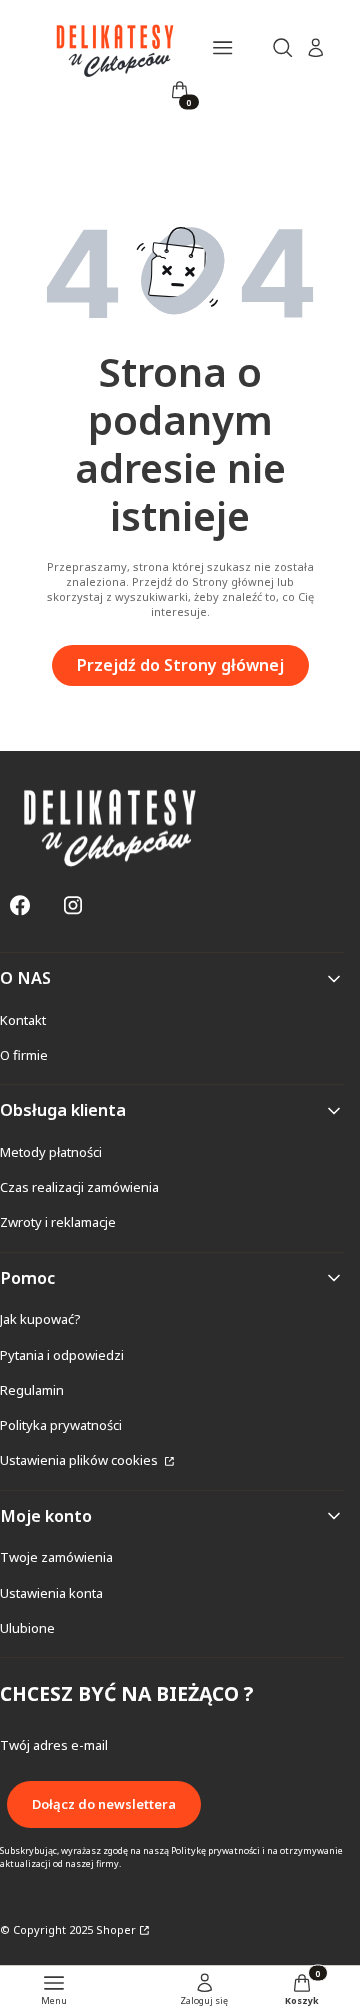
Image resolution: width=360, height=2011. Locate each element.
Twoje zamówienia (56, 1557)
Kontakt (23, 1020)
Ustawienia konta (51, 1593)
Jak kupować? (40, 1319)
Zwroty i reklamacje (58, 1222)
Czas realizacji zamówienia (79, 1187)
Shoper (116, 1929)
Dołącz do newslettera (104, 1804)
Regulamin (32, 1390)
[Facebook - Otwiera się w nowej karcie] (20, 905)
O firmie (24, 1055)
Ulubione (27, 1628)
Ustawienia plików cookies (80, 1460)
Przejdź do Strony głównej (180, 665)
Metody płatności (51, 1152)
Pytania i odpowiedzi (62, 1355)
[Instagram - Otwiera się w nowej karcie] (73, 905)
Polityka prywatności (61, 1425)
